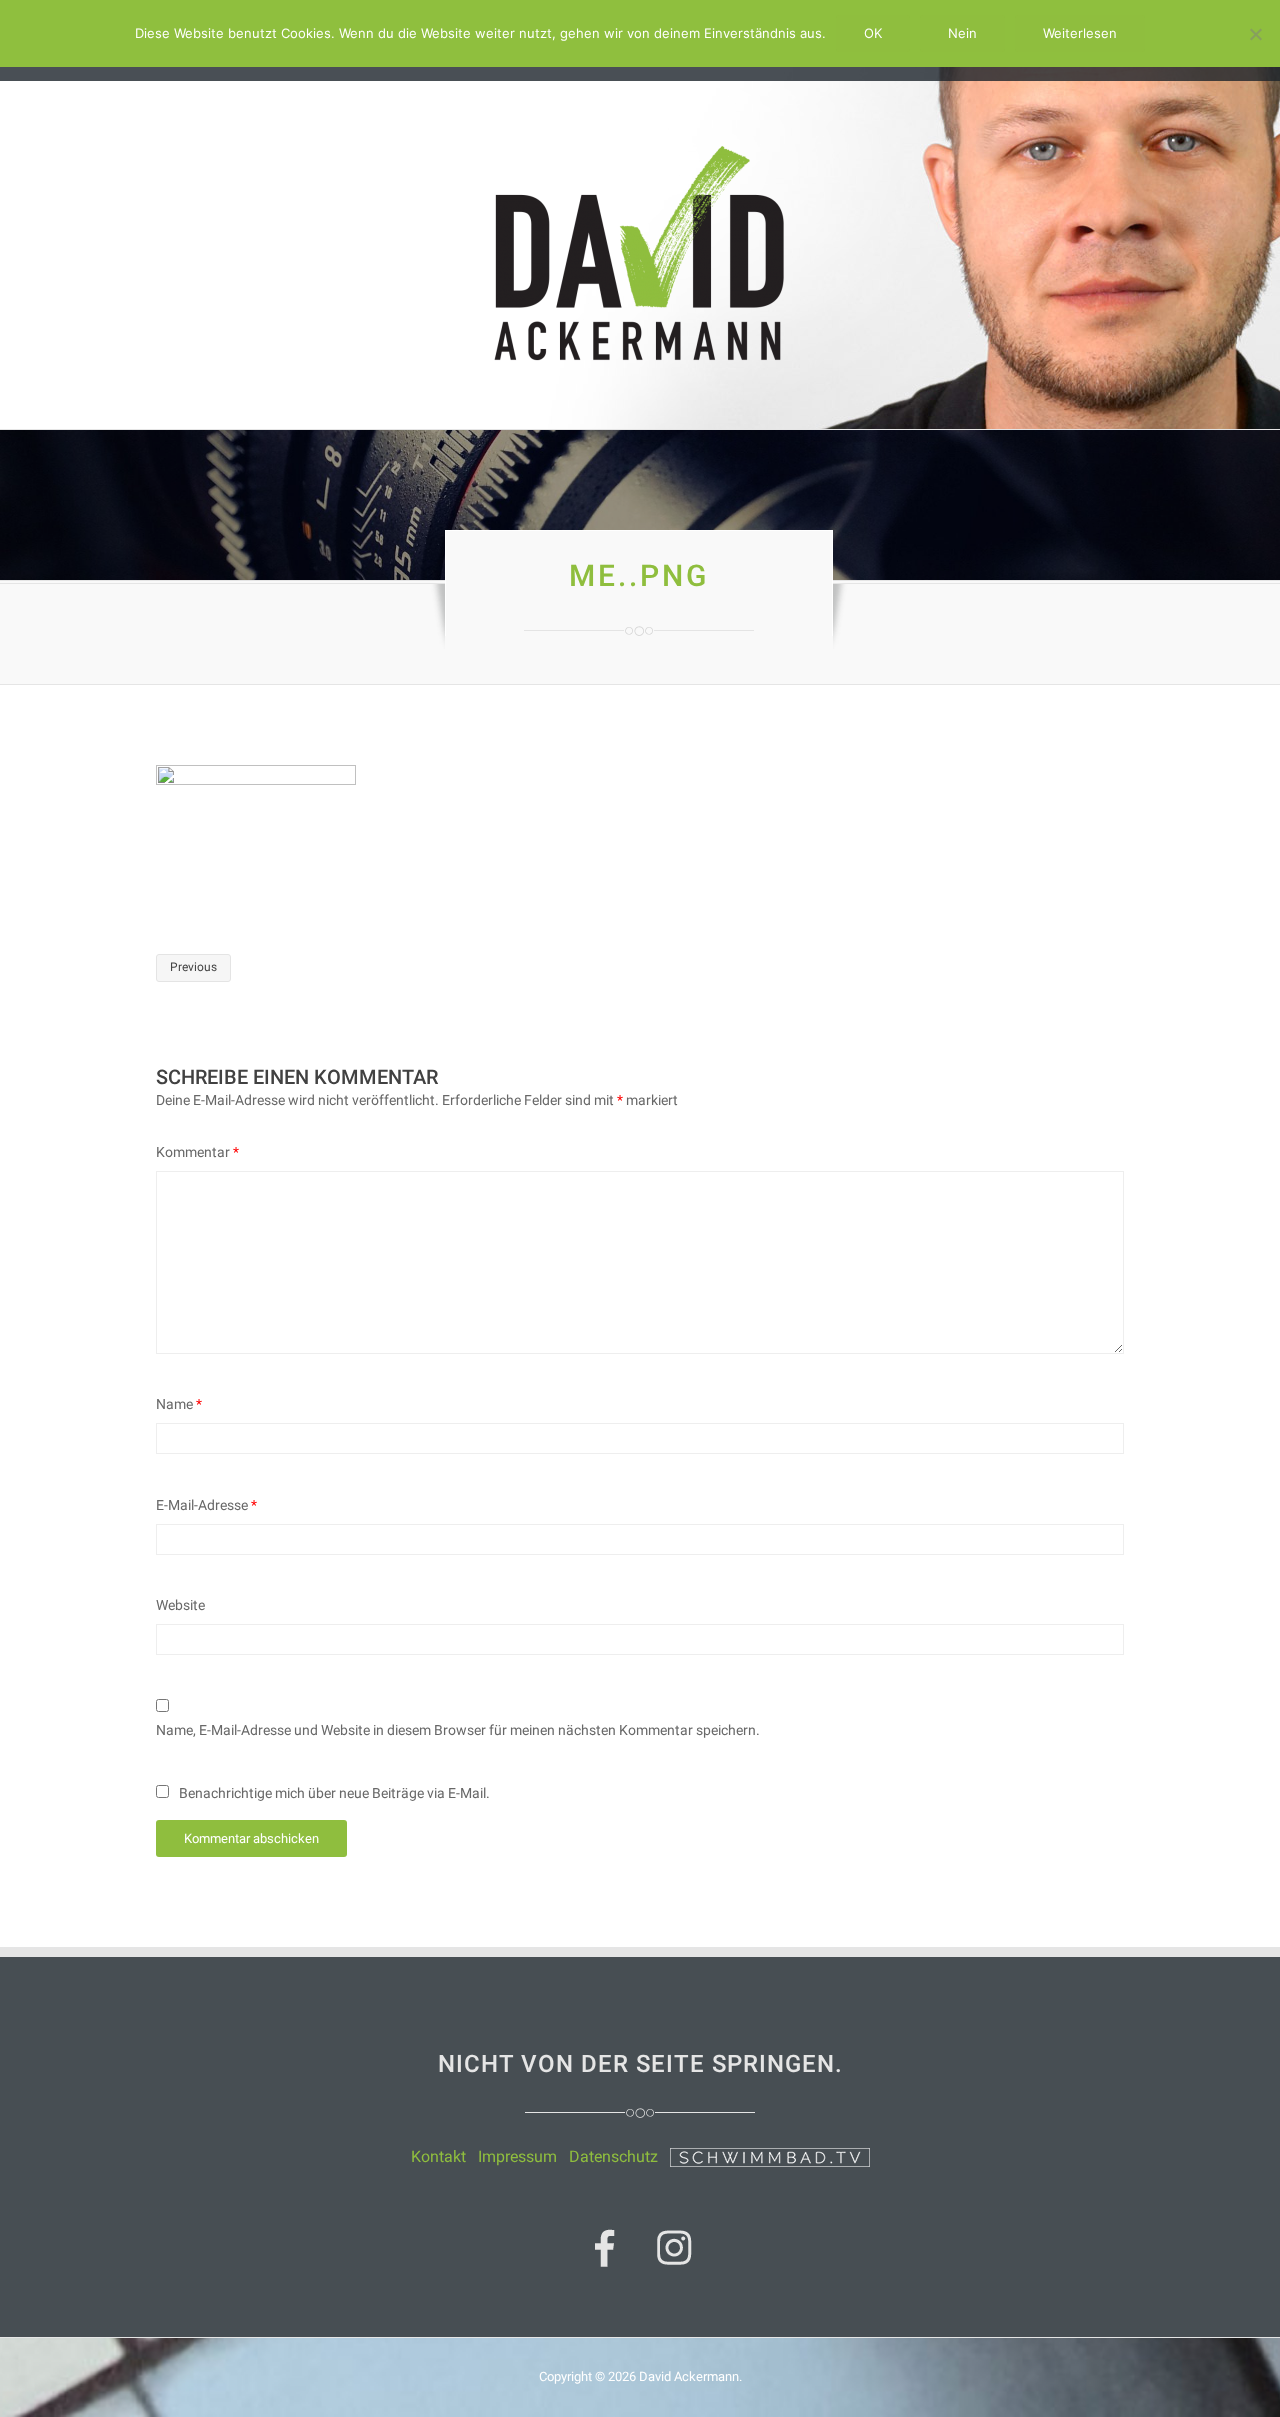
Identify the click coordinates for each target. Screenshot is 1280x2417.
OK (873, 33)
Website (180, 1605)
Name (179, 1404)
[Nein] (1255, 34)
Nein (962, 33)
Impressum (517, 2156)
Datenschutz (613, 2156)
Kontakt (438, 2156)
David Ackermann (689, 2376)
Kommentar (197, 1152)
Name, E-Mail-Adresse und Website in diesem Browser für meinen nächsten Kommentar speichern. (458, 1730)
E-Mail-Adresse (206, 1505)
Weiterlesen (1080, 33)
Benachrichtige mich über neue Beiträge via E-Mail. (334, 1793)
